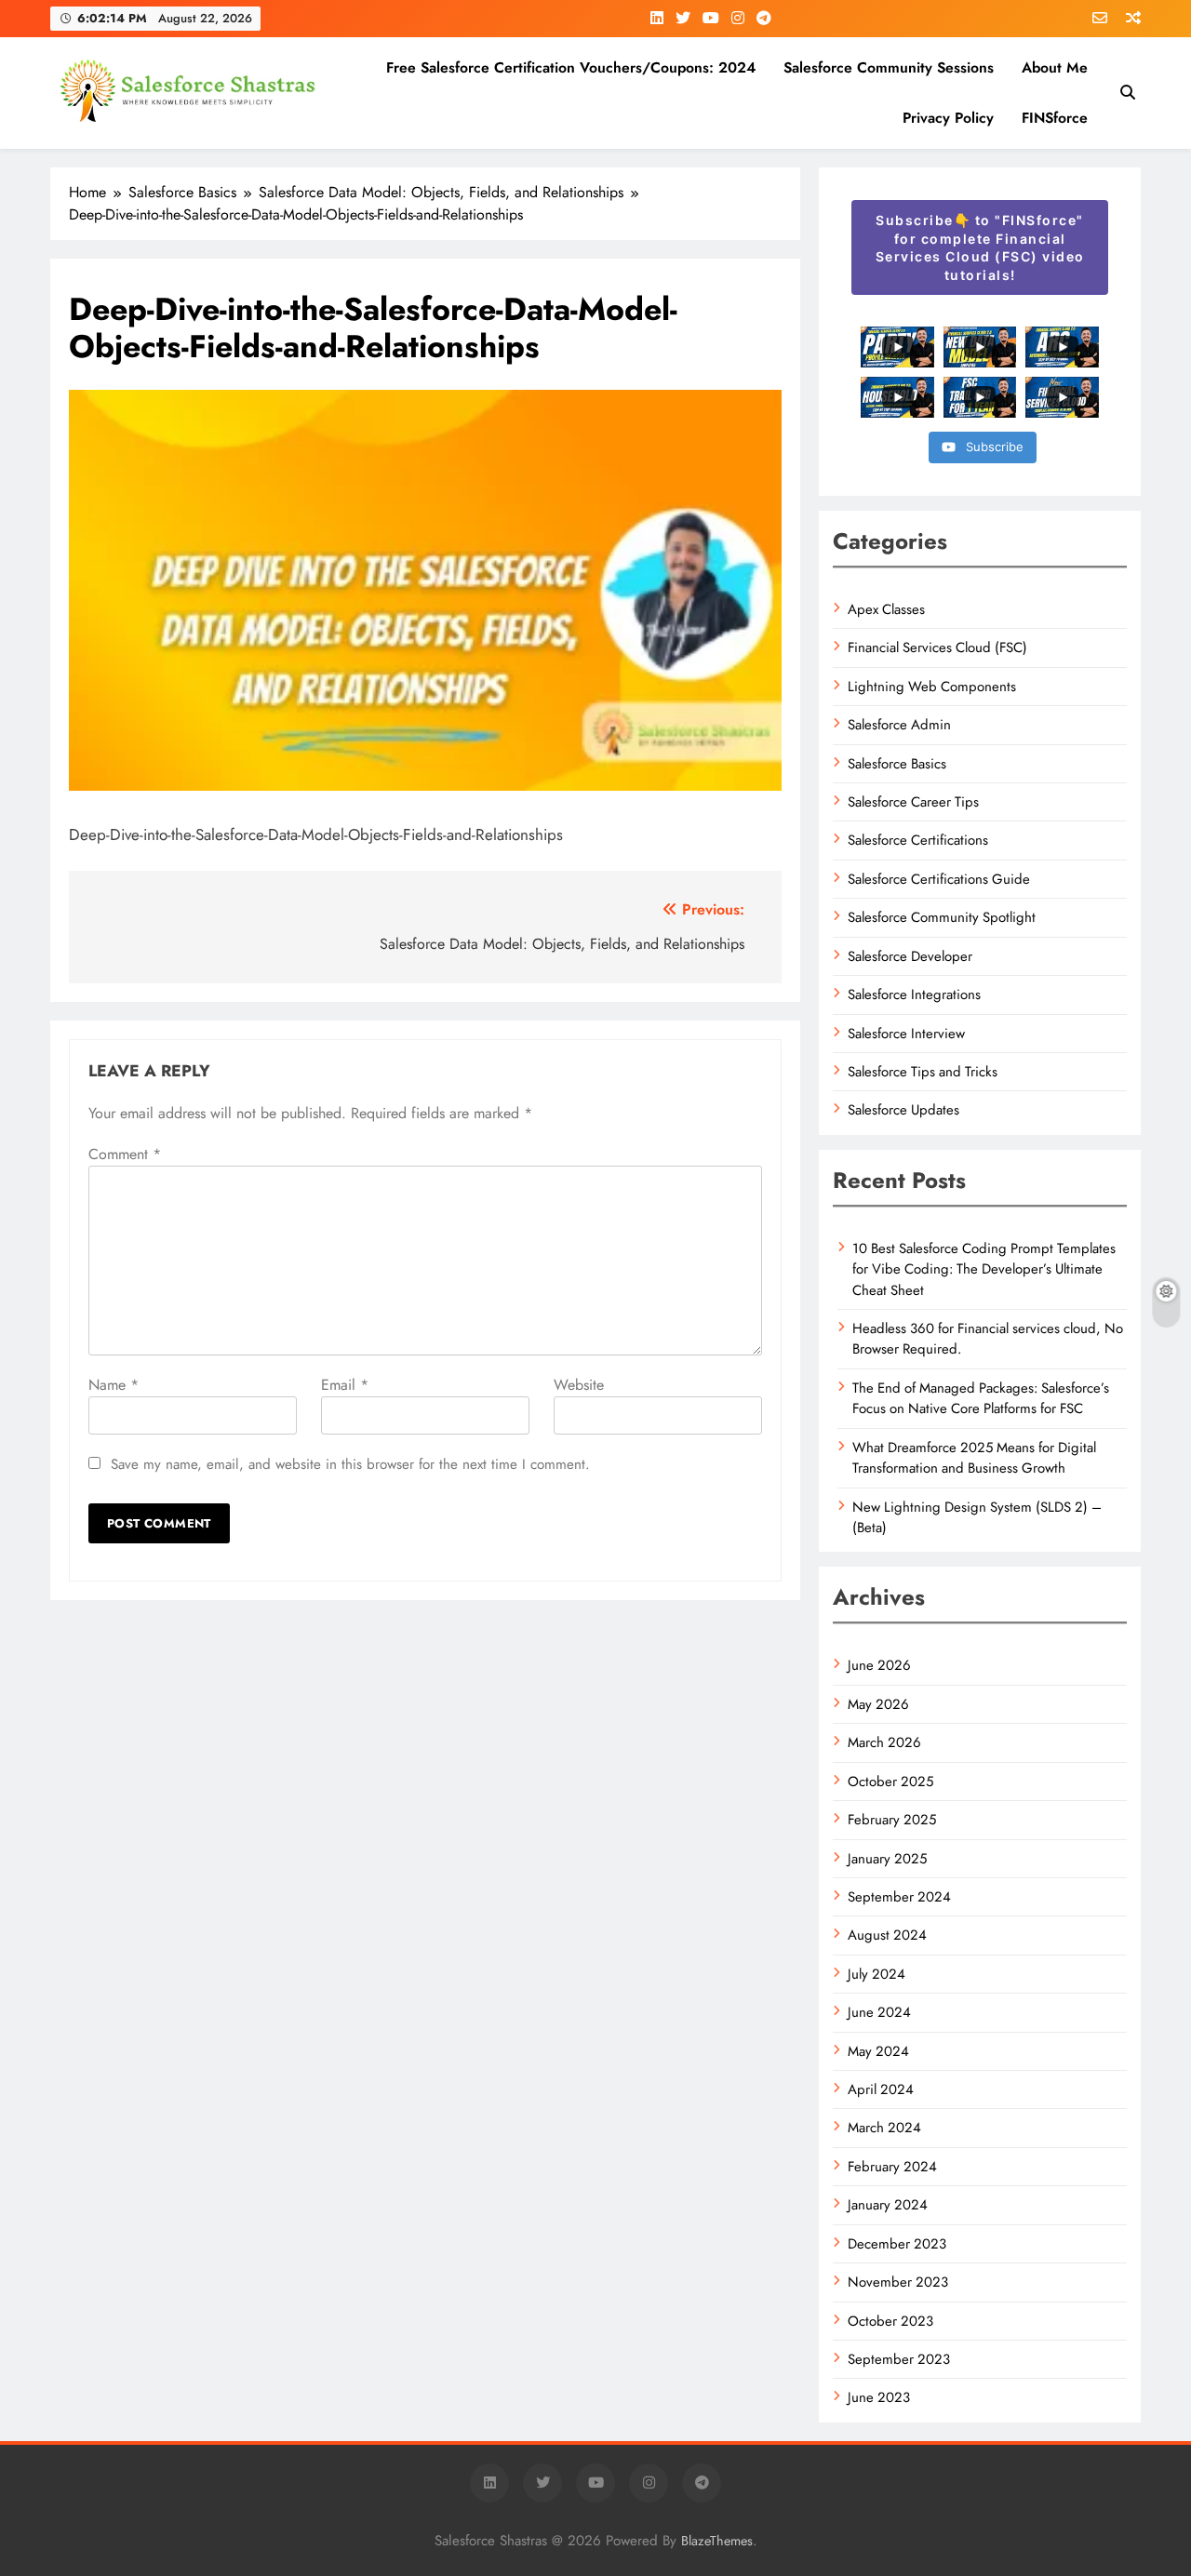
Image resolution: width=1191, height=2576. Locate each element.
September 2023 (899, 2359)
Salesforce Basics (897, 764)
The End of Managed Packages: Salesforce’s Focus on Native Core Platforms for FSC (981, 1398)
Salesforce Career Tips (913, 802)
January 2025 (887, 1859)
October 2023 (890, 2321)
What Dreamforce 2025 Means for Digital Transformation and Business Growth (974, 1458)
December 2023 (897, 2244)
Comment (125, 1154)
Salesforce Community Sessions (889, 67)
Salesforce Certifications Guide (939, 879)
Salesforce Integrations (914, 994)
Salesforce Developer (910, 956)
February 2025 (892, 1820)
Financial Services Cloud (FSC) (937, 647)
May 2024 (878, 2051)
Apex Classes (886, 609)
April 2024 (881, 2089)
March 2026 (884, 1742)
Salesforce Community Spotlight (942, 917)
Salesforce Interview (906, 1034)
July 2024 (877, 1974)
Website (579, 1385)
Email (345, 1385)
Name (114, 1385)
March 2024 (884, 2128)
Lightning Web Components (932, 687)
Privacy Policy (948, 118)
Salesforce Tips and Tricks (923, 1072)
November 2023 (898, 2282)
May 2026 (878, 1704)
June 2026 (879, 1665)
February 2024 (892, 2167)
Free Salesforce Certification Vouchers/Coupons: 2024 (571, 67)
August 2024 (887, 1935)
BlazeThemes (717, 2541)
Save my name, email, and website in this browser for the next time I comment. (350, 1464)
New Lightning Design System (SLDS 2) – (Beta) (977, 1517)
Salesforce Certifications (918, 840)
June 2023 (879, 2397)
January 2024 (888, 2205)
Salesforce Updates (903, 1110)
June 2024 (879, 2012)
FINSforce (1055, 118)
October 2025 (890, 1782)
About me (1055, 67)
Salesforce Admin (899, 725)
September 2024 (899, 1897)
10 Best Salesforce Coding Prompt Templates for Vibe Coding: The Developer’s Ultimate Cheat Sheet (984, 1269)
